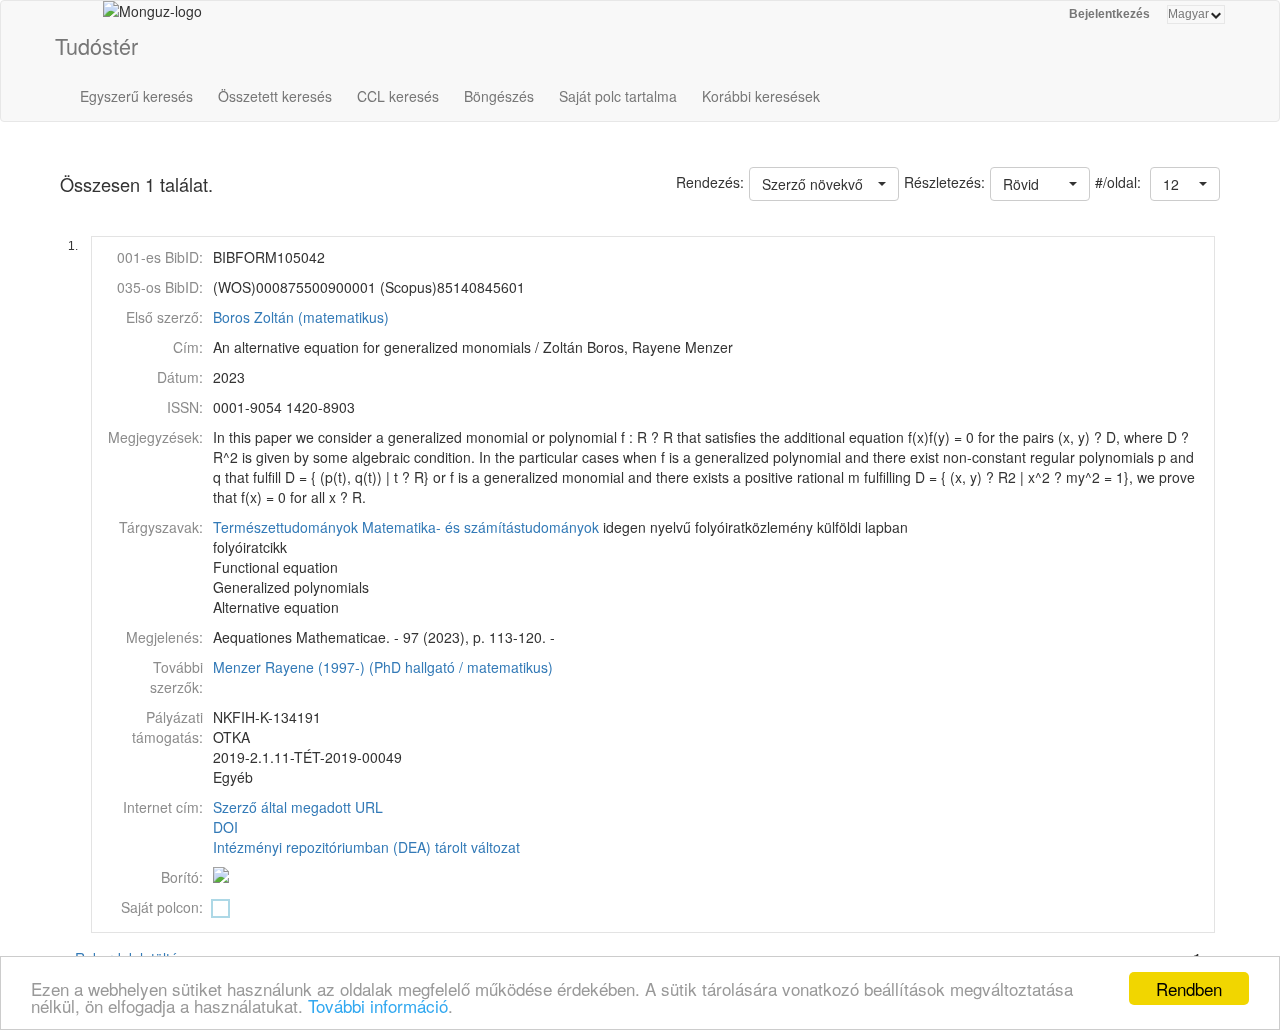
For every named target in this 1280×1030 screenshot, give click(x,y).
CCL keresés (398, 96)
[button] (1185, 184)
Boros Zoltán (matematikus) (301, 317)
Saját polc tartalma (618, 96)
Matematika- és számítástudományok (480, 527)
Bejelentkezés (1109, 14)
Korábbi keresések (761, 96)
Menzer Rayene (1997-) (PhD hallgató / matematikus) (383, 667)
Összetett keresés (275, 96)
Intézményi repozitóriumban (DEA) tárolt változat (366, 847)
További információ (378, 1005)
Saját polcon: (162, 907)
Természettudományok (285, 527)
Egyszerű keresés (136, 96)
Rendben (1189, 988)
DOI (225, 827)
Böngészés (499, 96)
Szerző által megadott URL (298, 807)
